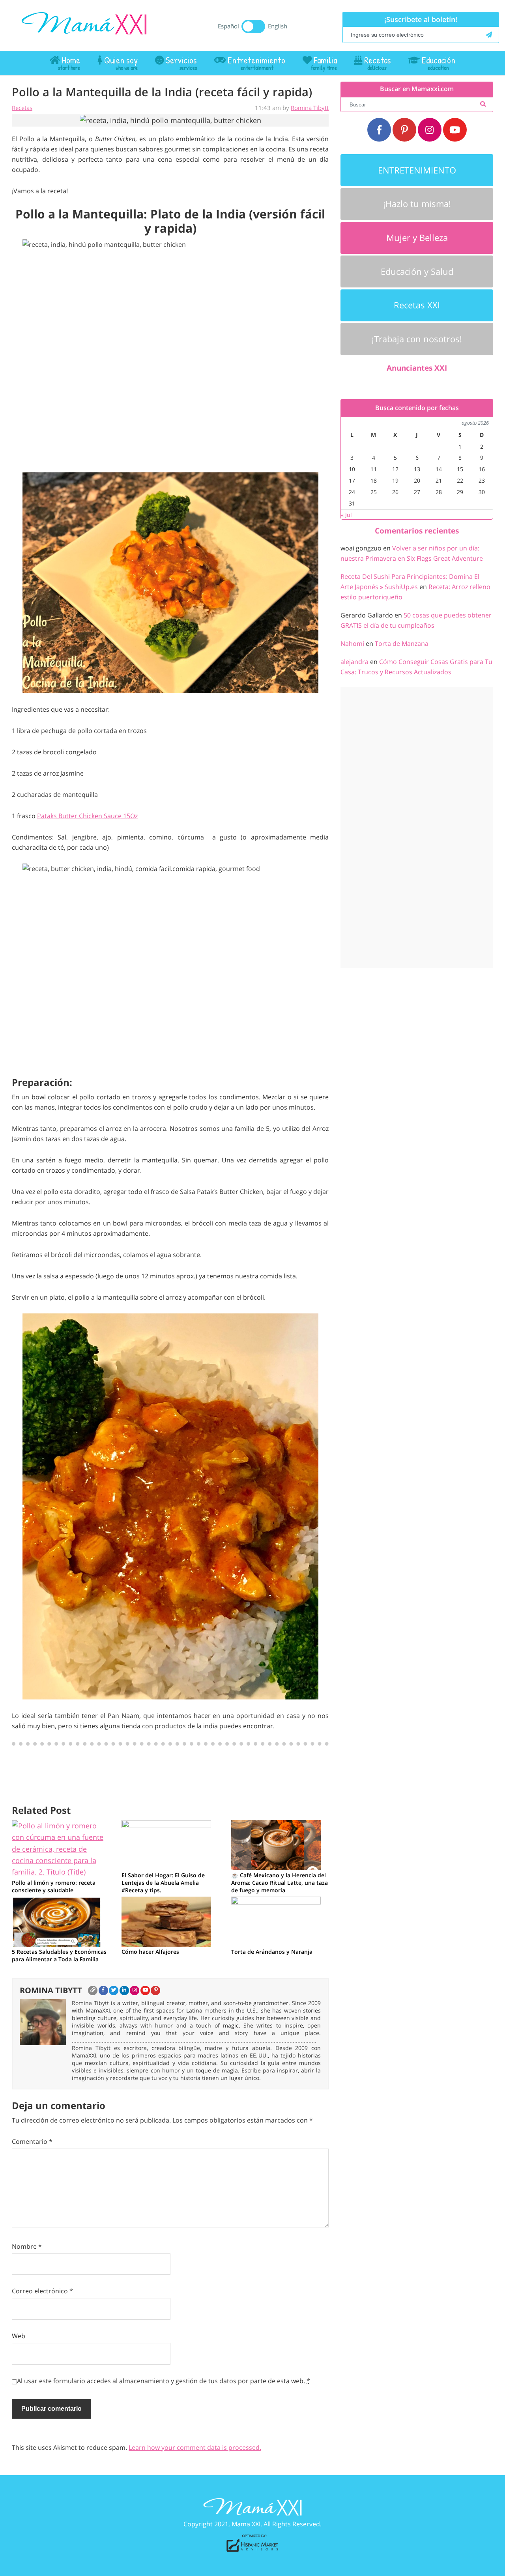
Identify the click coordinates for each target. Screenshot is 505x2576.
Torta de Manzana (402, 644)
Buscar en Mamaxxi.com (417, 89)
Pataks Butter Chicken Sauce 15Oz (87, 816)
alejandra (354, 662)
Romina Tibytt (310, 108)
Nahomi (352, 644)
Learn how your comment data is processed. (195, 2447)
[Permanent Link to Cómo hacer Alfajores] (166, 1921)
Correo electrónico (42, 2291)
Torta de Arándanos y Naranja (272, 1952)
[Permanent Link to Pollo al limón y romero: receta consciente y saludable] (61, 1848)
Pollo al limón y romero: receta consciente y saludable (54, 1886)
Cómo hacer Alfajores (150, 1952)
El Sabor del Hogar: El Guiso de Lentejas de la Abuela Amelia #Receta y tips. (163, 1883)
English (278, 26)
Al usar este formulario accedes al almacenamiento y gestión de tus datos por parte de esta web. (164, 2381)
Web (19, 2336)
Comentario (32, 2141)
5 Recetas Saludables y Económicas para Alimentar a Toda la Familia (59, 1955)
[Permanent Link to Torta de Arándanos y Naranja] (276, 1921)
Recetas (22, 108)
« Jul (346, 515)
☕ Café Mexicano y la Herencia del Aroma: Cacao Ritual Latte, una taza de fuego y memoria (280, 1883)
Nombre (27, 2246)
